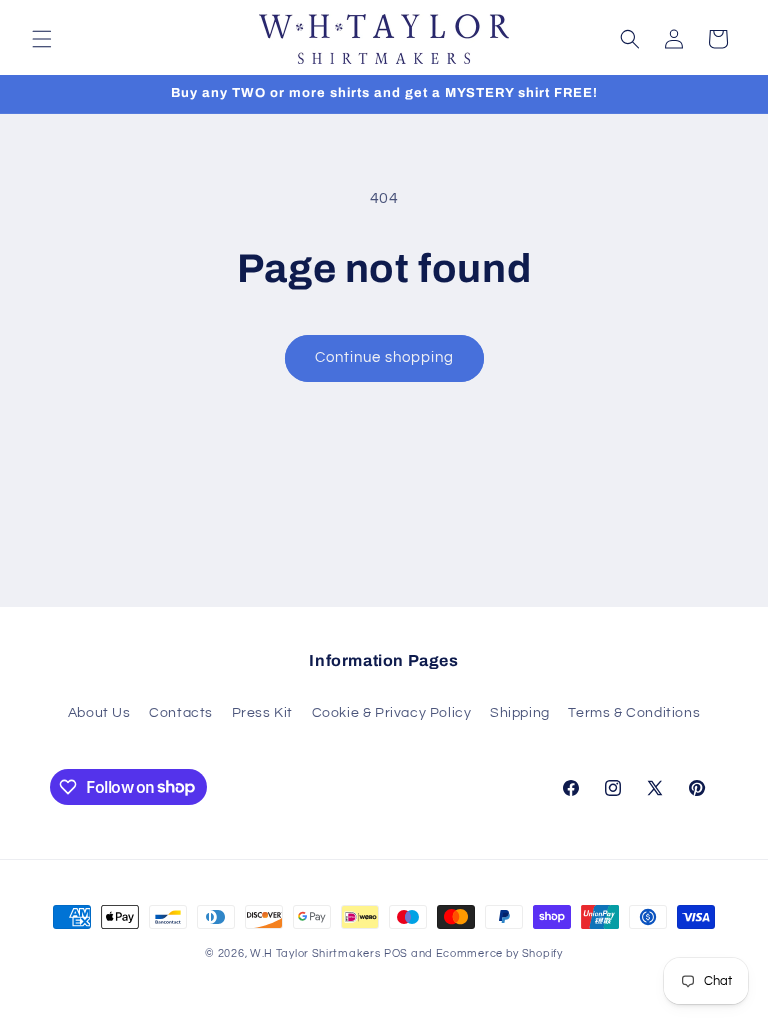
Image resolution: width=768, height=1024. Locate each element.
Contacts (181, 713)
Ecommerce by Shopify (499, 953)
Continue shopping (384, 357)
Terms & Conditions (634, 713)
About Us (99, 713)
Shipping (520, 713)
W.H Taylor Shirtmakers (315, 953)
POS (396, 953)
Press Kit (262, 713)
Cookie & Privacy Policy (392, 713)
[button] (42, 39)
